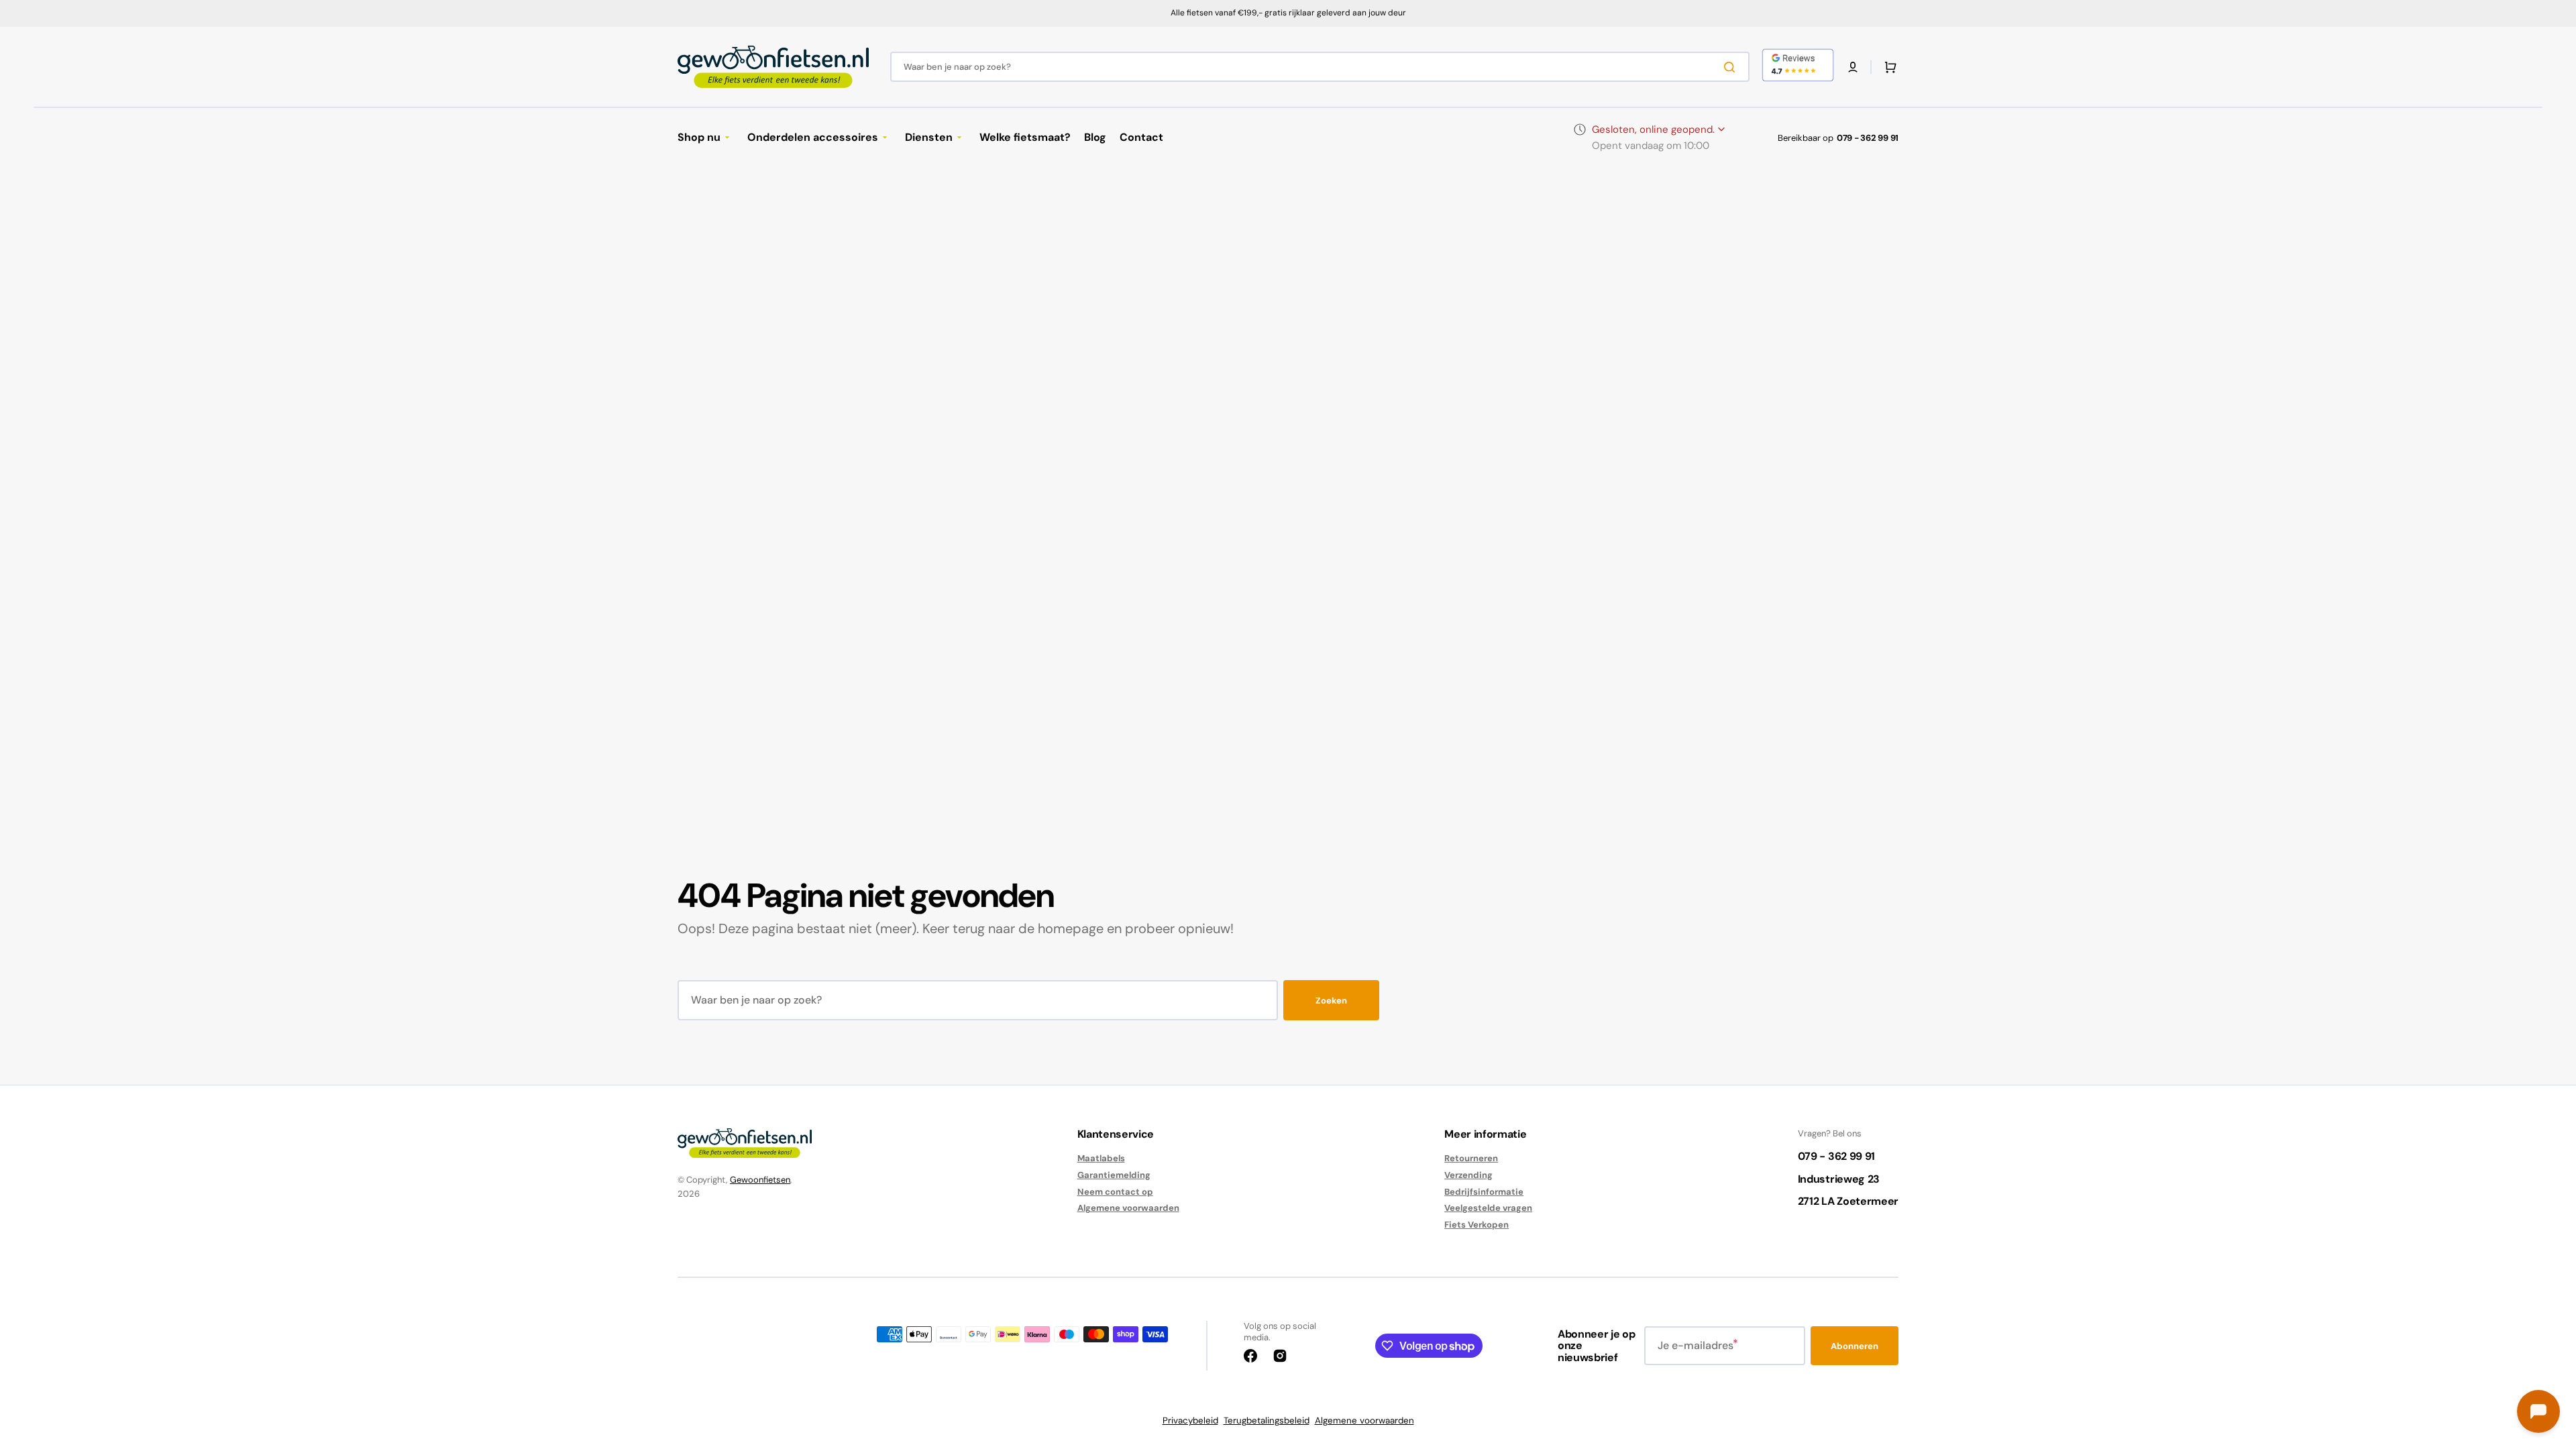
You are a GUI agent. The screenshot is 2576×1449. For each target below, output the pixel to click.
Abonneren (1855, 1346)
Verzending (1468, 1175)
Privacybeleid (1190, 1420)
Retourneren (1471, 1159)
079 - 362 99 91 (1868, 138)
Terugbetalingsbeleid (1267, 1420)
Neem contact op (1115, 1192)
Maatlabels (1101, 1159)
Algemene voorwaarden (1128, 1208)
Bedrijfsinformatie (1484, 1192)
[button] (1853, 67)
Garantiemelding (1114, 1175)
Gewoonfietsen (760, 1180)
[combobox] (1320, 67)
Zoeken (1331, 1001)
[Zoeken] (1732, 67)
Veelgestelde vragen (1488, 1208)
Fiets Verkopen (1477, 1225)
